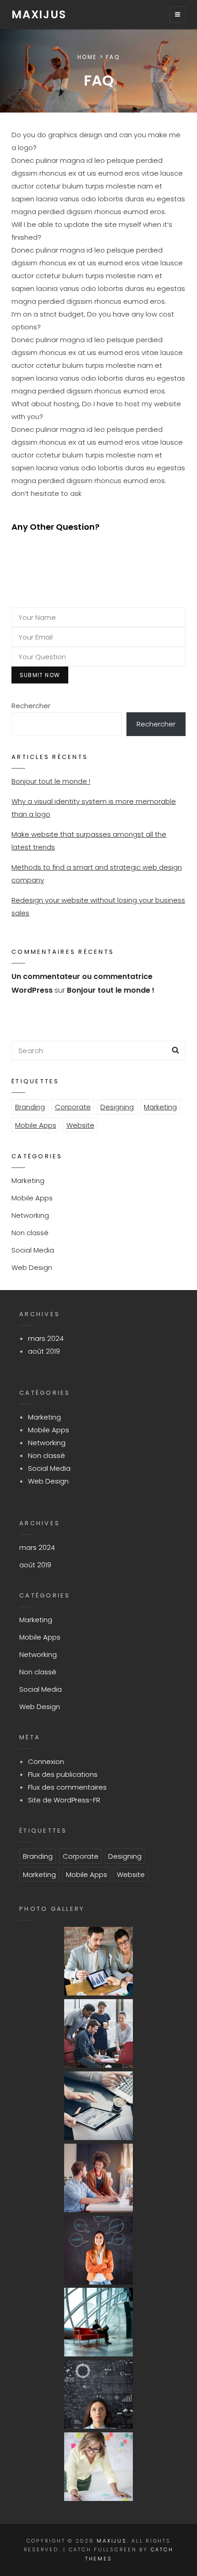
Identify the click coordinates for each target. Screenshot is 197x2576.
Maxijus (39, 14)
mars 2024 (46, 1338)
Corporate (73, 1107)
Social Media (33, 1250)
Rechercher (31, 706)
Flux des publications (63, 1774)
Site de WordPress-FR (64, 1800)
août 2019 (44, 1351)
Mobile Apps (36, 1125)
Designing (117, 1107)
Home (87, 57)
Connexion (46, 1761)
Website (80, 1125)
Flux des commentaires (67, 1787)
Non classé (30, 1233)
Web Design (32, 1267)
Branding (30, 1107)
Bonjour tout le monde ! (51, 781)
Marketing (160, 1107)
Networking (30, 1215)
